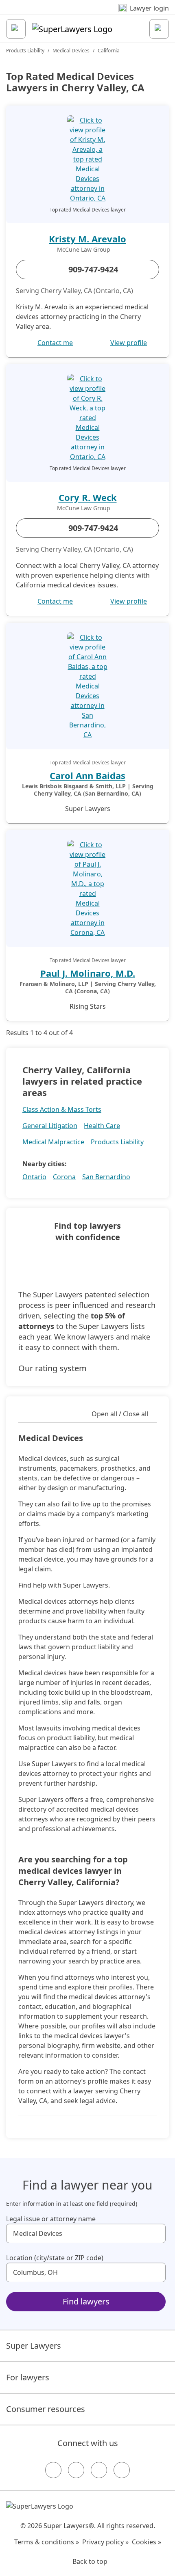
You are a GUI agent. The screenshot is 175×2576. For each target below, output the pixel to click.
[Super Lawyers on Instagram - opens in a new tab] (76, 2470)
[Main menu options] (16, 29)
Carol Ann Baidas (87, 775)
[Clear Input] (156, 2233)
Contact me (55, 343)
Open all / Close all (120, 1414)
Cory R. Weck (88, 497)
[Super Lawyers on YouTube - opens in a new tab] (99, 2470)
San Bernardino (106, 1177)
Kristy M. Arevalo (87, 239)
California (109, 51)
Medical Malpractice (53, 1142)
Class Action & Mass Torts (62, 1109)
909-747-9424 (93, 269)
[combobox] (86, 2233)
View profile (129, 343)
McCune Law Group (84, 250)
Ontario (34, 1177)
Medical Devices (71, 51)
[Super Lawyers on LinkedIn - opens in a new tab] (122, 2470)
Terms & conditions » (47, 2542)
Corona (64, 1177)
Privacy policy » (105, 2542)
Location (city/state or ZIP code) (55, 2258)
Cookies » (147, 2542)
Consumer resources (46, 2409)
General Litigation (50, 1126)
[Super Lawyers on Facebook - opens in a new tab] (53, 2470)
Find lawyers (86, 2301)
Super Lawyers (34, 2346)
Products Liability (25, 51)
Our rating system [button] (52, 1368)
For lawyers (28, 2377)
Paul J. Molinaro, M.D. (88, 973)
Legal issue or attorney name (51, 2219)
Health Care (102, 1126)
